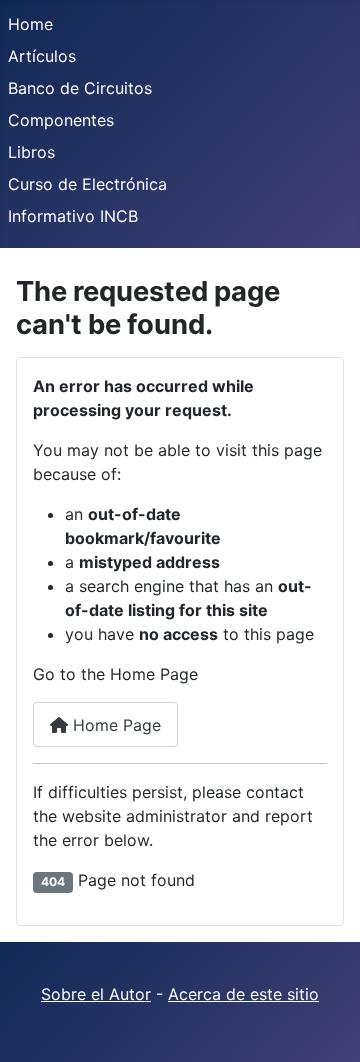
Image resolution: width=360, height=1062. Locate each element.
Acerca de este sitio (243, 994)
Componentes (61, 120)
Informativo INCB (73, 216)
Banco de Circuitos (80, 88)
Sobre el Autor (96, 994)
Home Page (114, 725)
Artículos (42, 56)
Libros (31, 152)
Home (30, 24)
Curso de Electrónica (87, 184)
